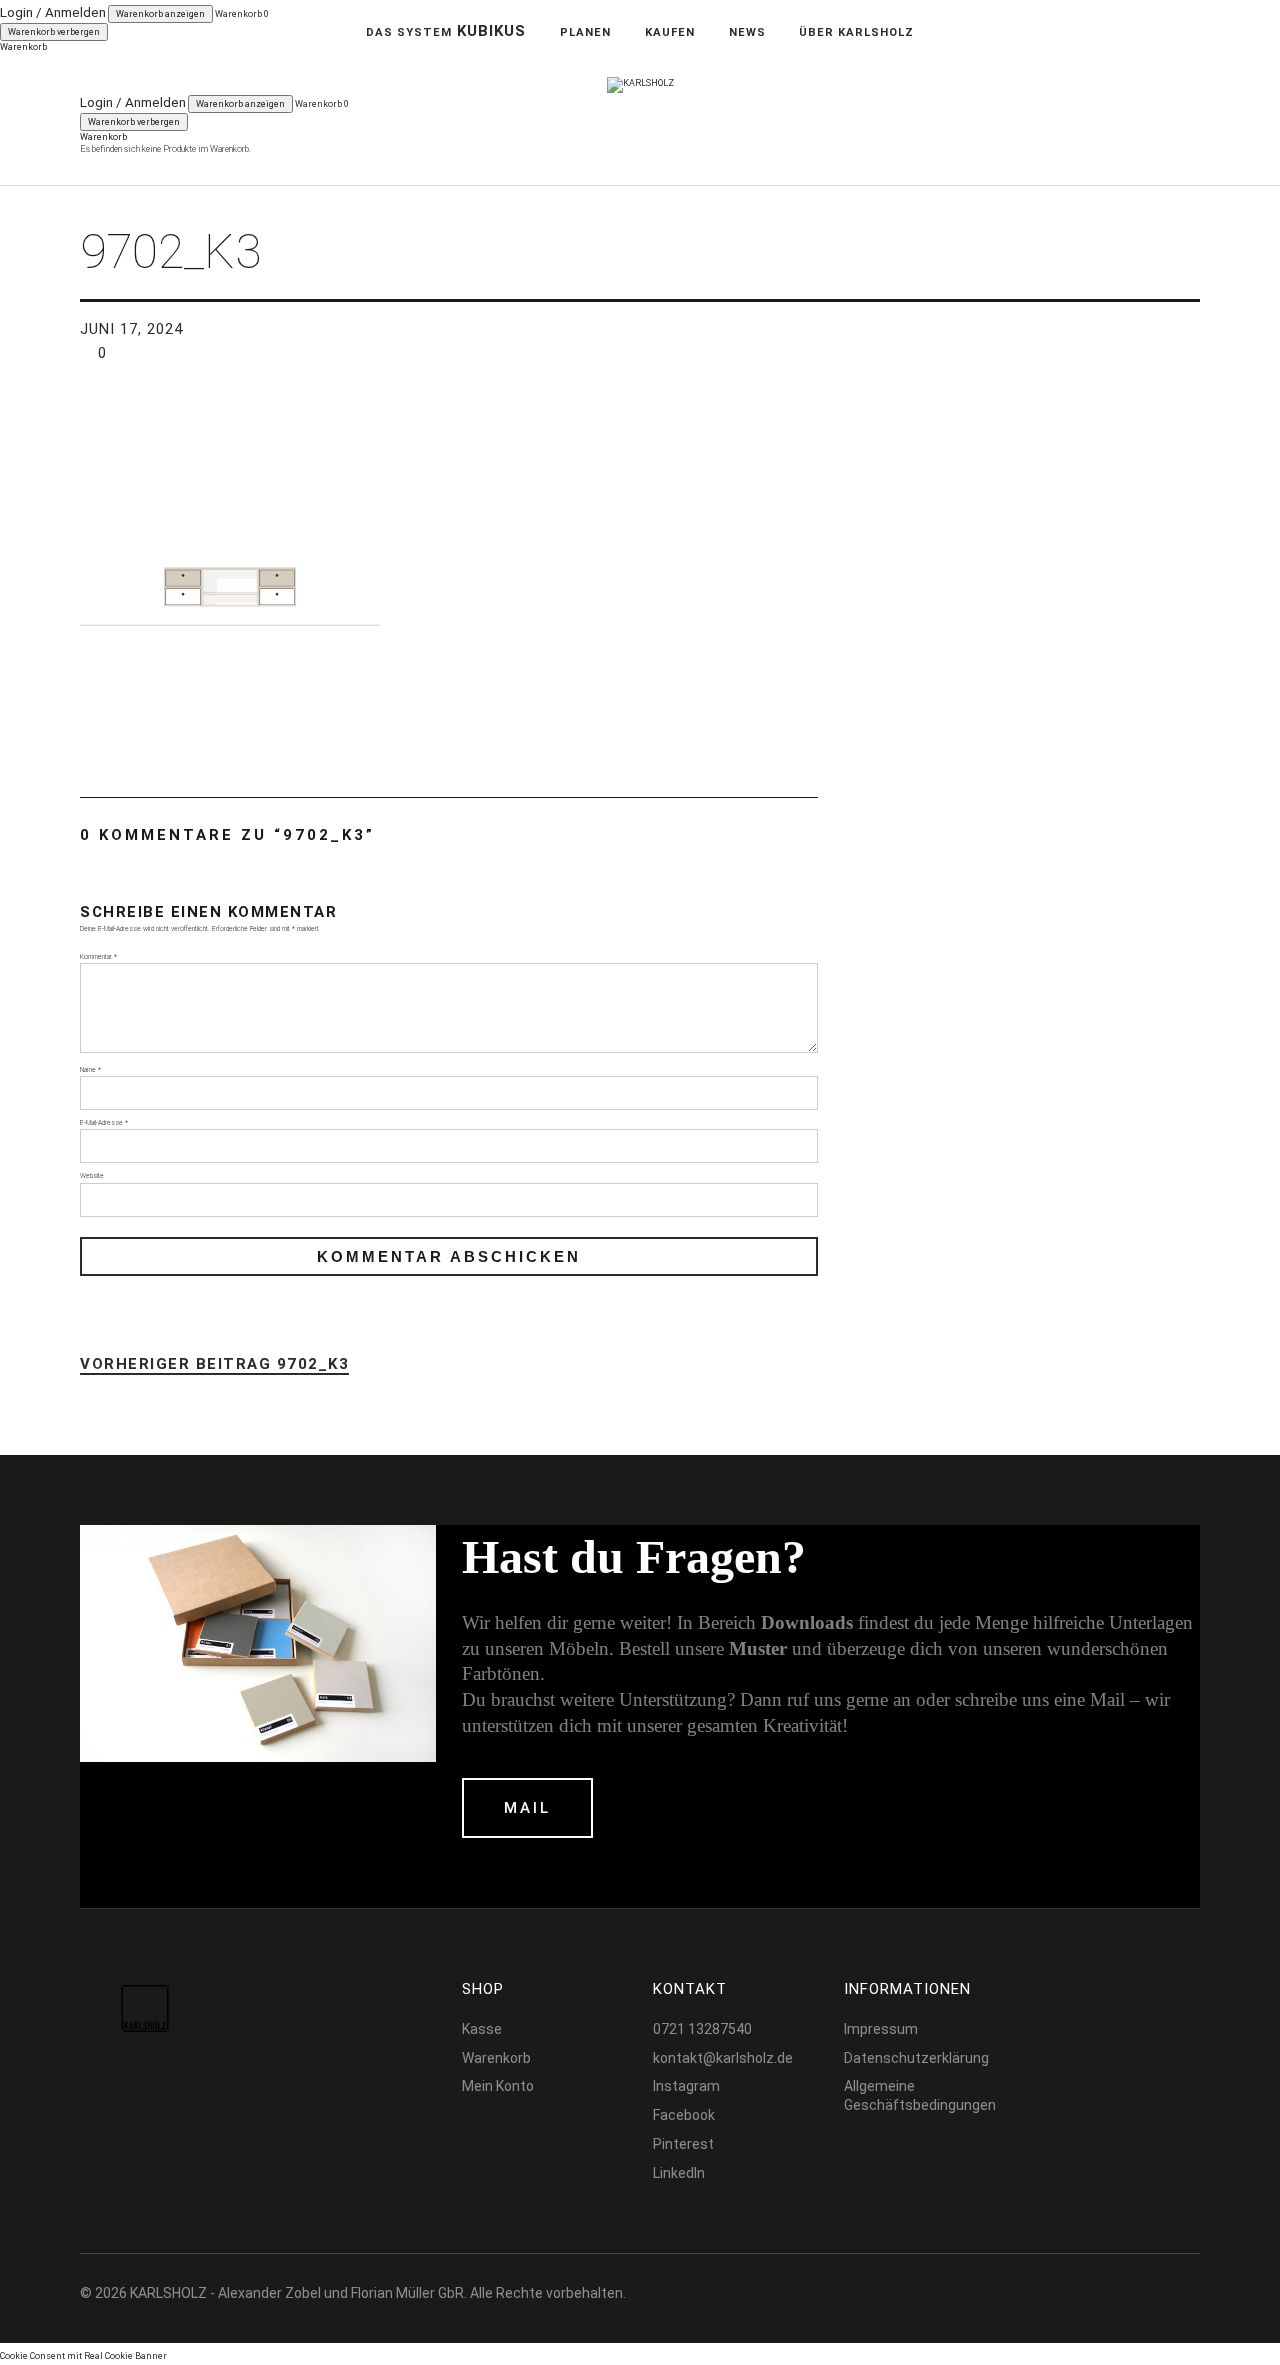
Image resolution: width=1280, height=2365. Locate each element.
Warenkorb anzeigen (240, 104)
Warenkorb (496, 2058)
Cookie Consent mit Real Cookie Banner (83, 2356)
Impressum (881, 2029)
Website (92, 1176)
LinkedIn (679, 2173)
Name (90, 1070)
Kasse (482, 2029)
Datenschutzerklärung (916, 2058)
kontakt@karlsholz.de (723, 2058)
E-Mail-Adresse (104, 1123)
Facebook (684, 2115)
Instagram (686, 2086)
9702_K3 (214, 1364)
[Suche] (144, 69)
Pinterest (683, 2144)
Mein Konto (498, 2086)
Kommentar (98, 957)
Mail (527, 1808)
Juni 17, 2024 (131, 329)
